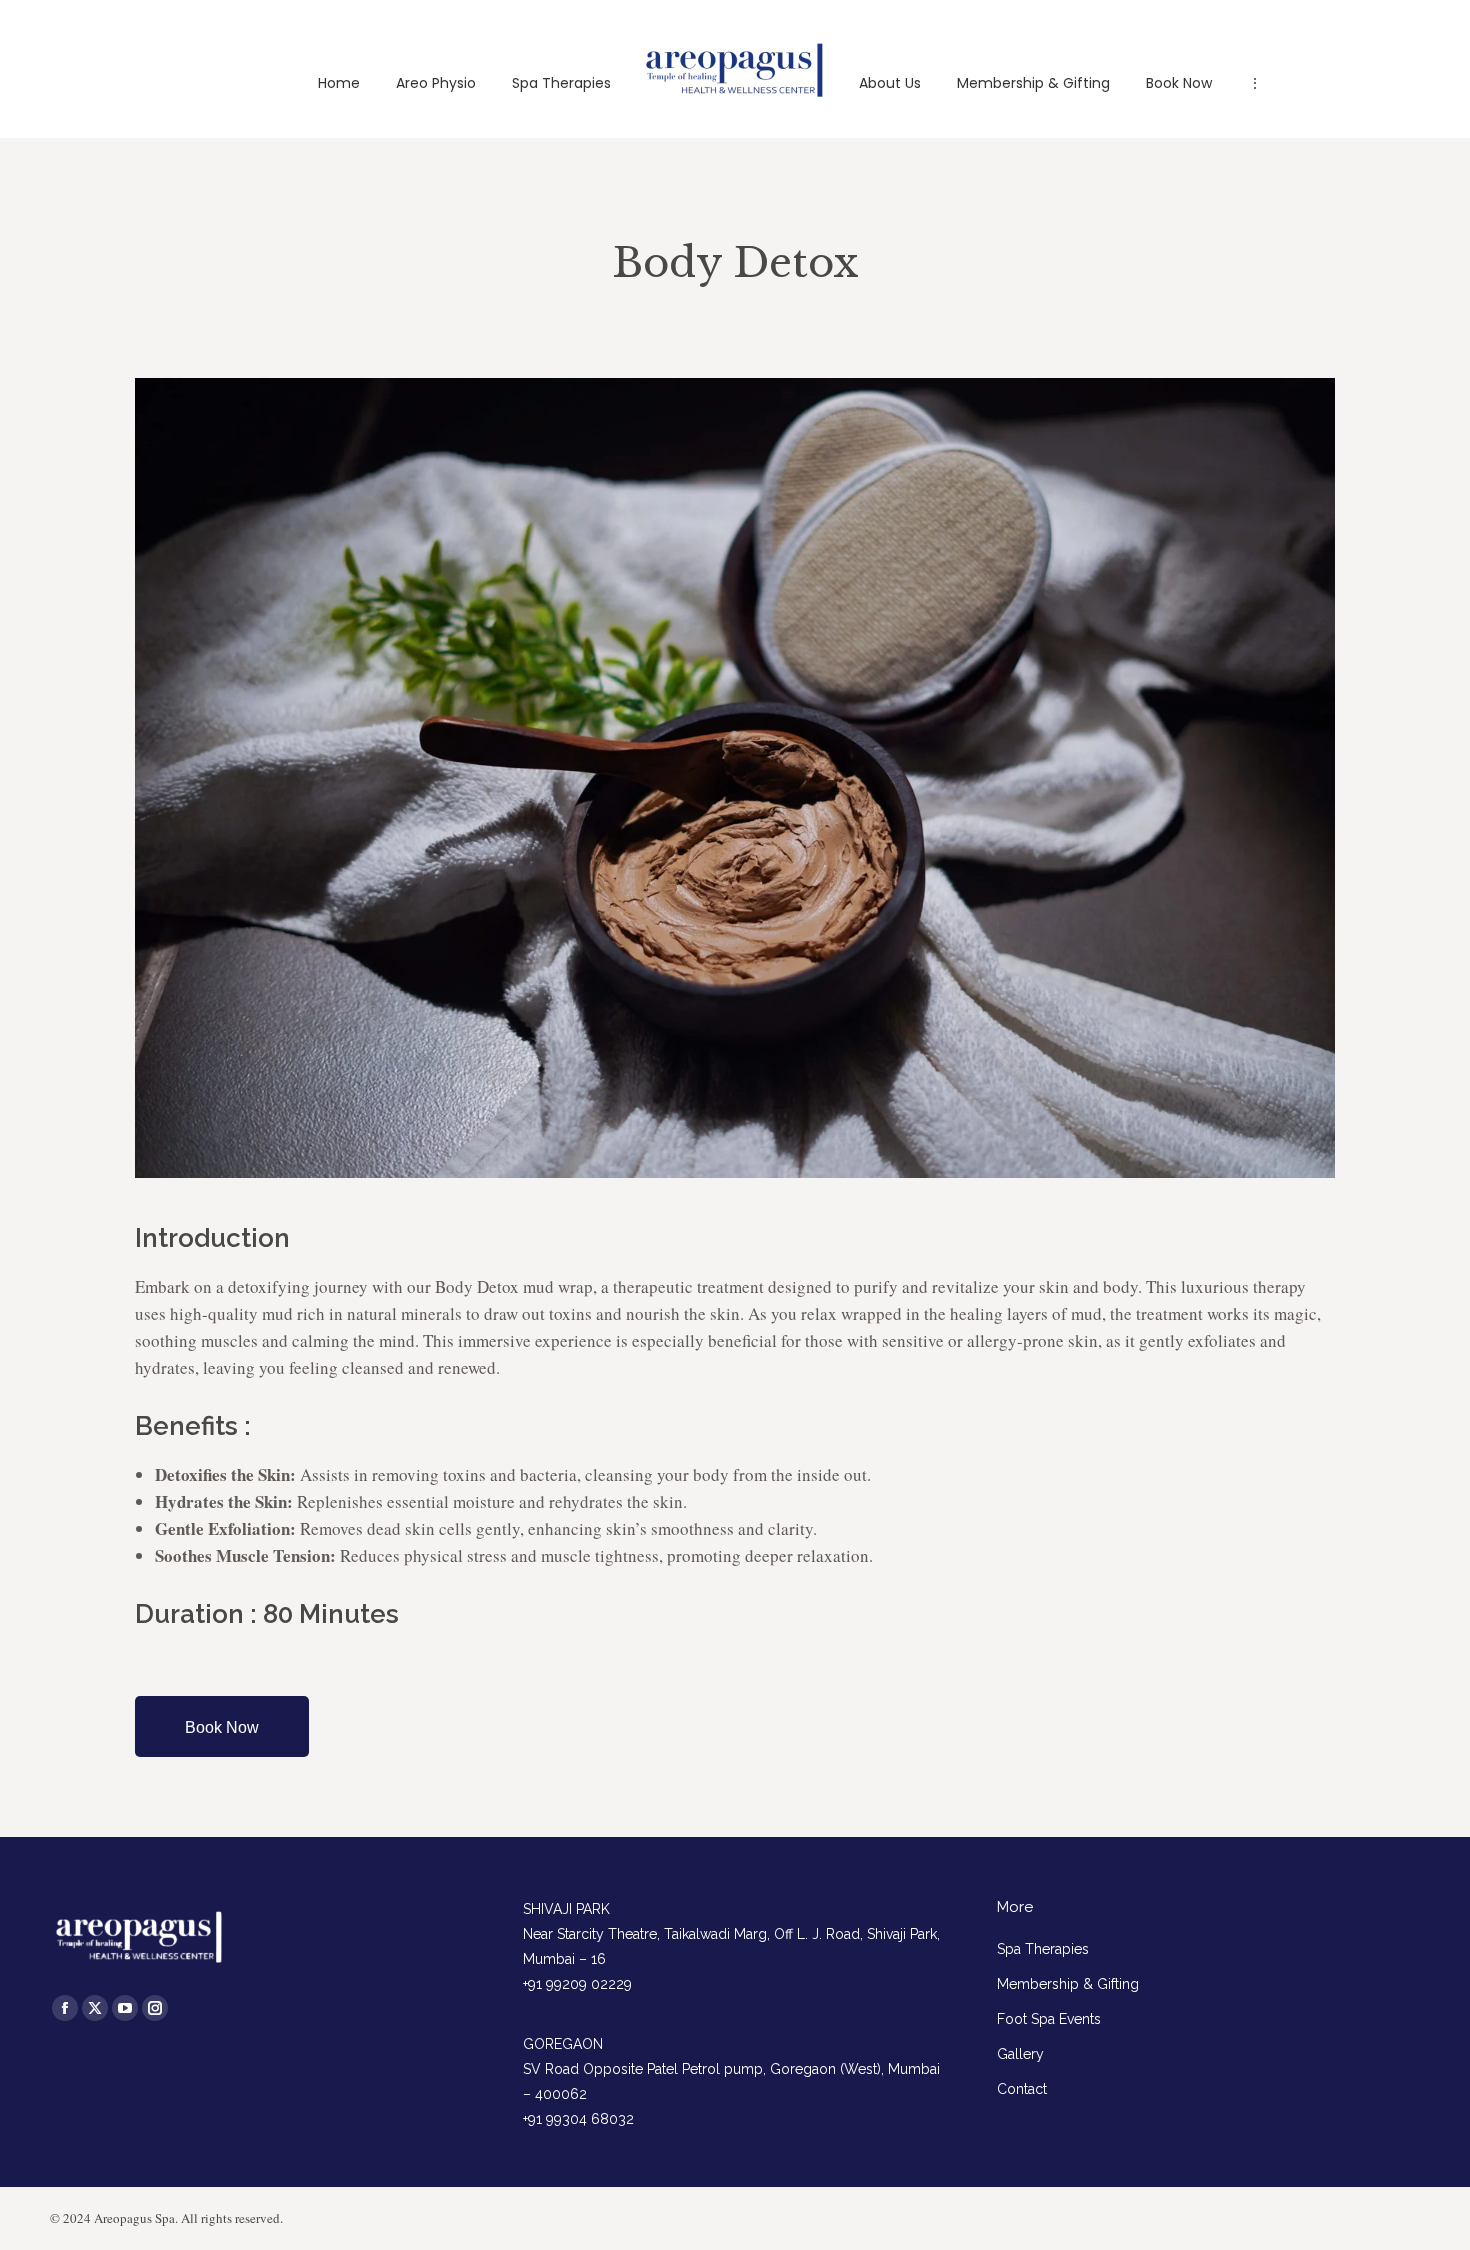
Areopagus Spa (134, 2218)
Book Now (222, 1727)
